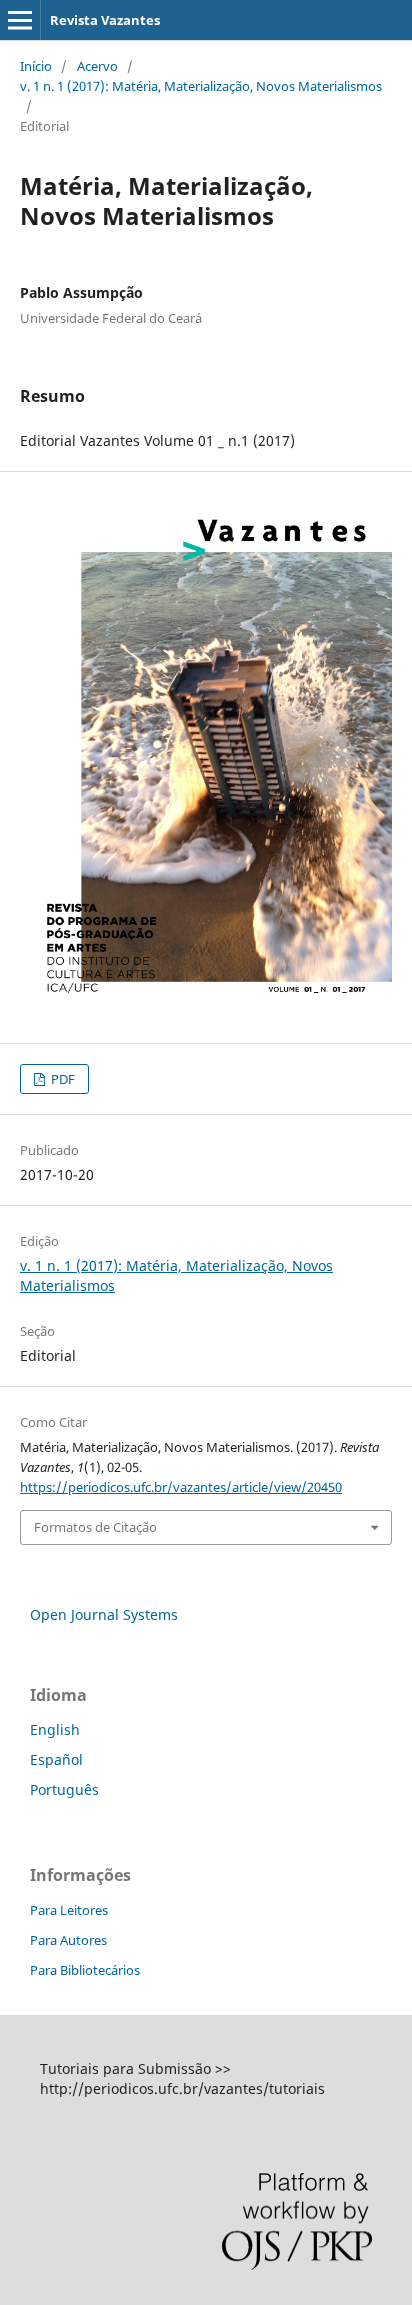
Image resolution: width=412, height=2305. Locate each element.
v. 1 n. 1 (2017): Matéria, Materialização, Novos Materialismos (201, 86)
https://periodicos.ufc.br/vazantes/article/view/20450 (181, 1487)
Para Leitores (69, 1910)
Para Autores (68, 1940)
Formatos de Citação (95, 1527)
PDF (61, 1079)
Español (56, 1759)
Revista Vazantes (105, 20)
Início (36, 66)
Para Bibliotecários (85, 1970)
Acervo (97, 66)
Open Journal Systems (104, 1614)
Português (64, 1789)
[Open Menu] (20, 20)
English (55, 1729)
